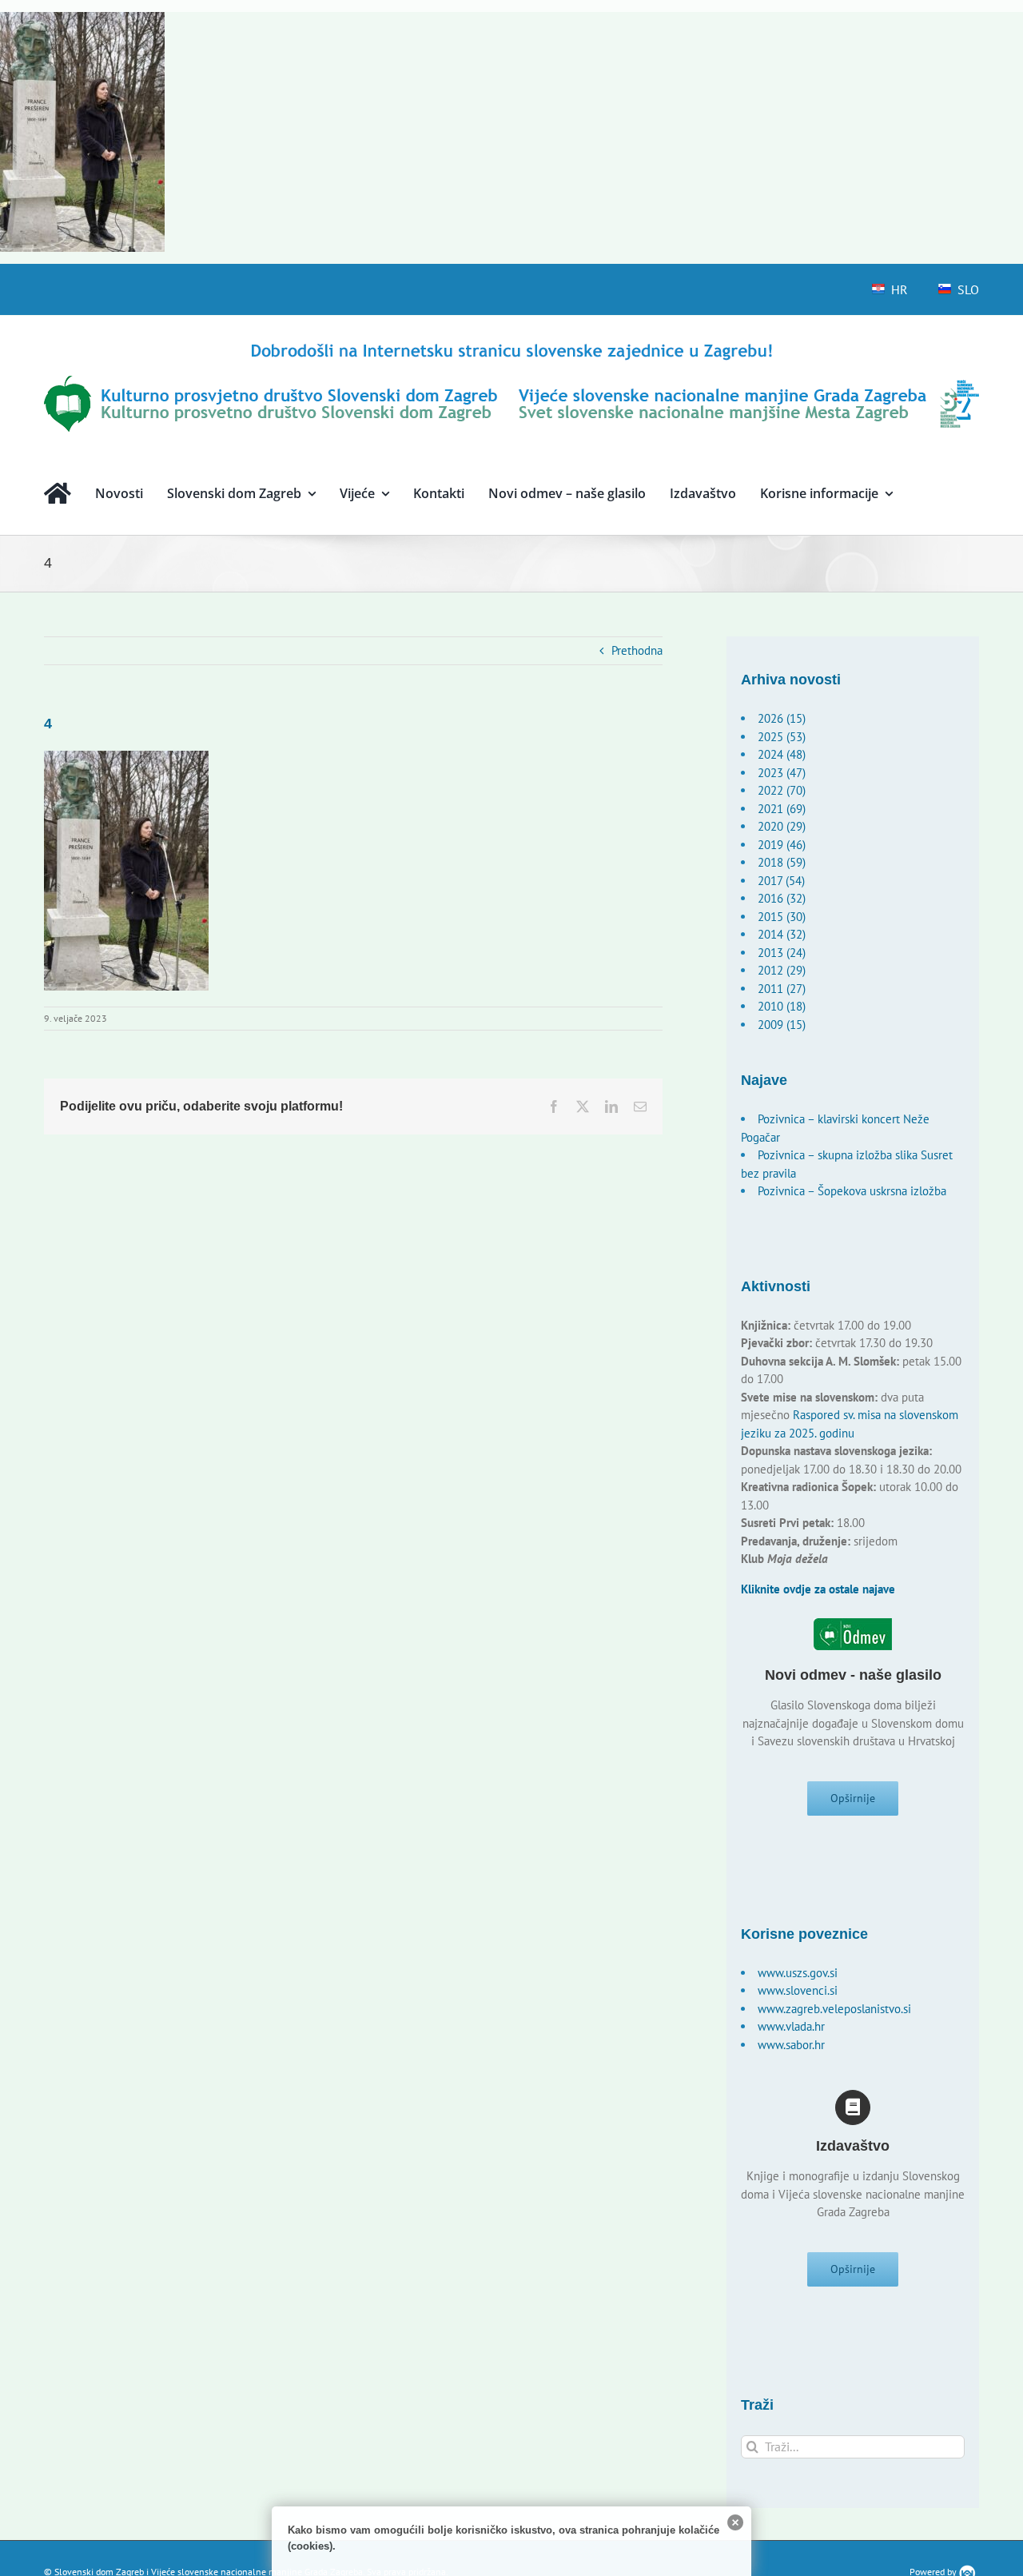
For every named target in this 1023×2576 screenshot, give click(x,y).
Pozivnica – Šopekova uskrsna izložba (852, 1191)
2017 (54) (781, 881)
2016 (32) (782, 898)
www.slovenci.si (798, 1990)
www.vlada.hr (791, 2026)
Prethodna (637, 650)
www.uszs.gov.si (798, 1973)
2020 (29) (782, 826)
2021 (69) (782, 809)
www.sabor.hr (791, 2045)
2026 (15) (782, 718)
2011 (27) (782, 989)
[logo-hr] (511, 346)
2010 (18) (782, 1006)
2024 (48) (782, 754)
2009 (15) (782, 1025)
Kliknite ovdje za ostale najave (818, 1589)
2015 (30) (782, 917)
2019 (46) (782, 845)
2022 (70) (782, 790)
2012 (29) (782, 970)
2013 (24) (782, 953)
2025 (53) (782, 737)
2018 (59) (782, 862)
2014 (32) (782, 934)
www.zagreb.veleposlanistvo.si (834, 2009)
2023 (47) (782, 773)
